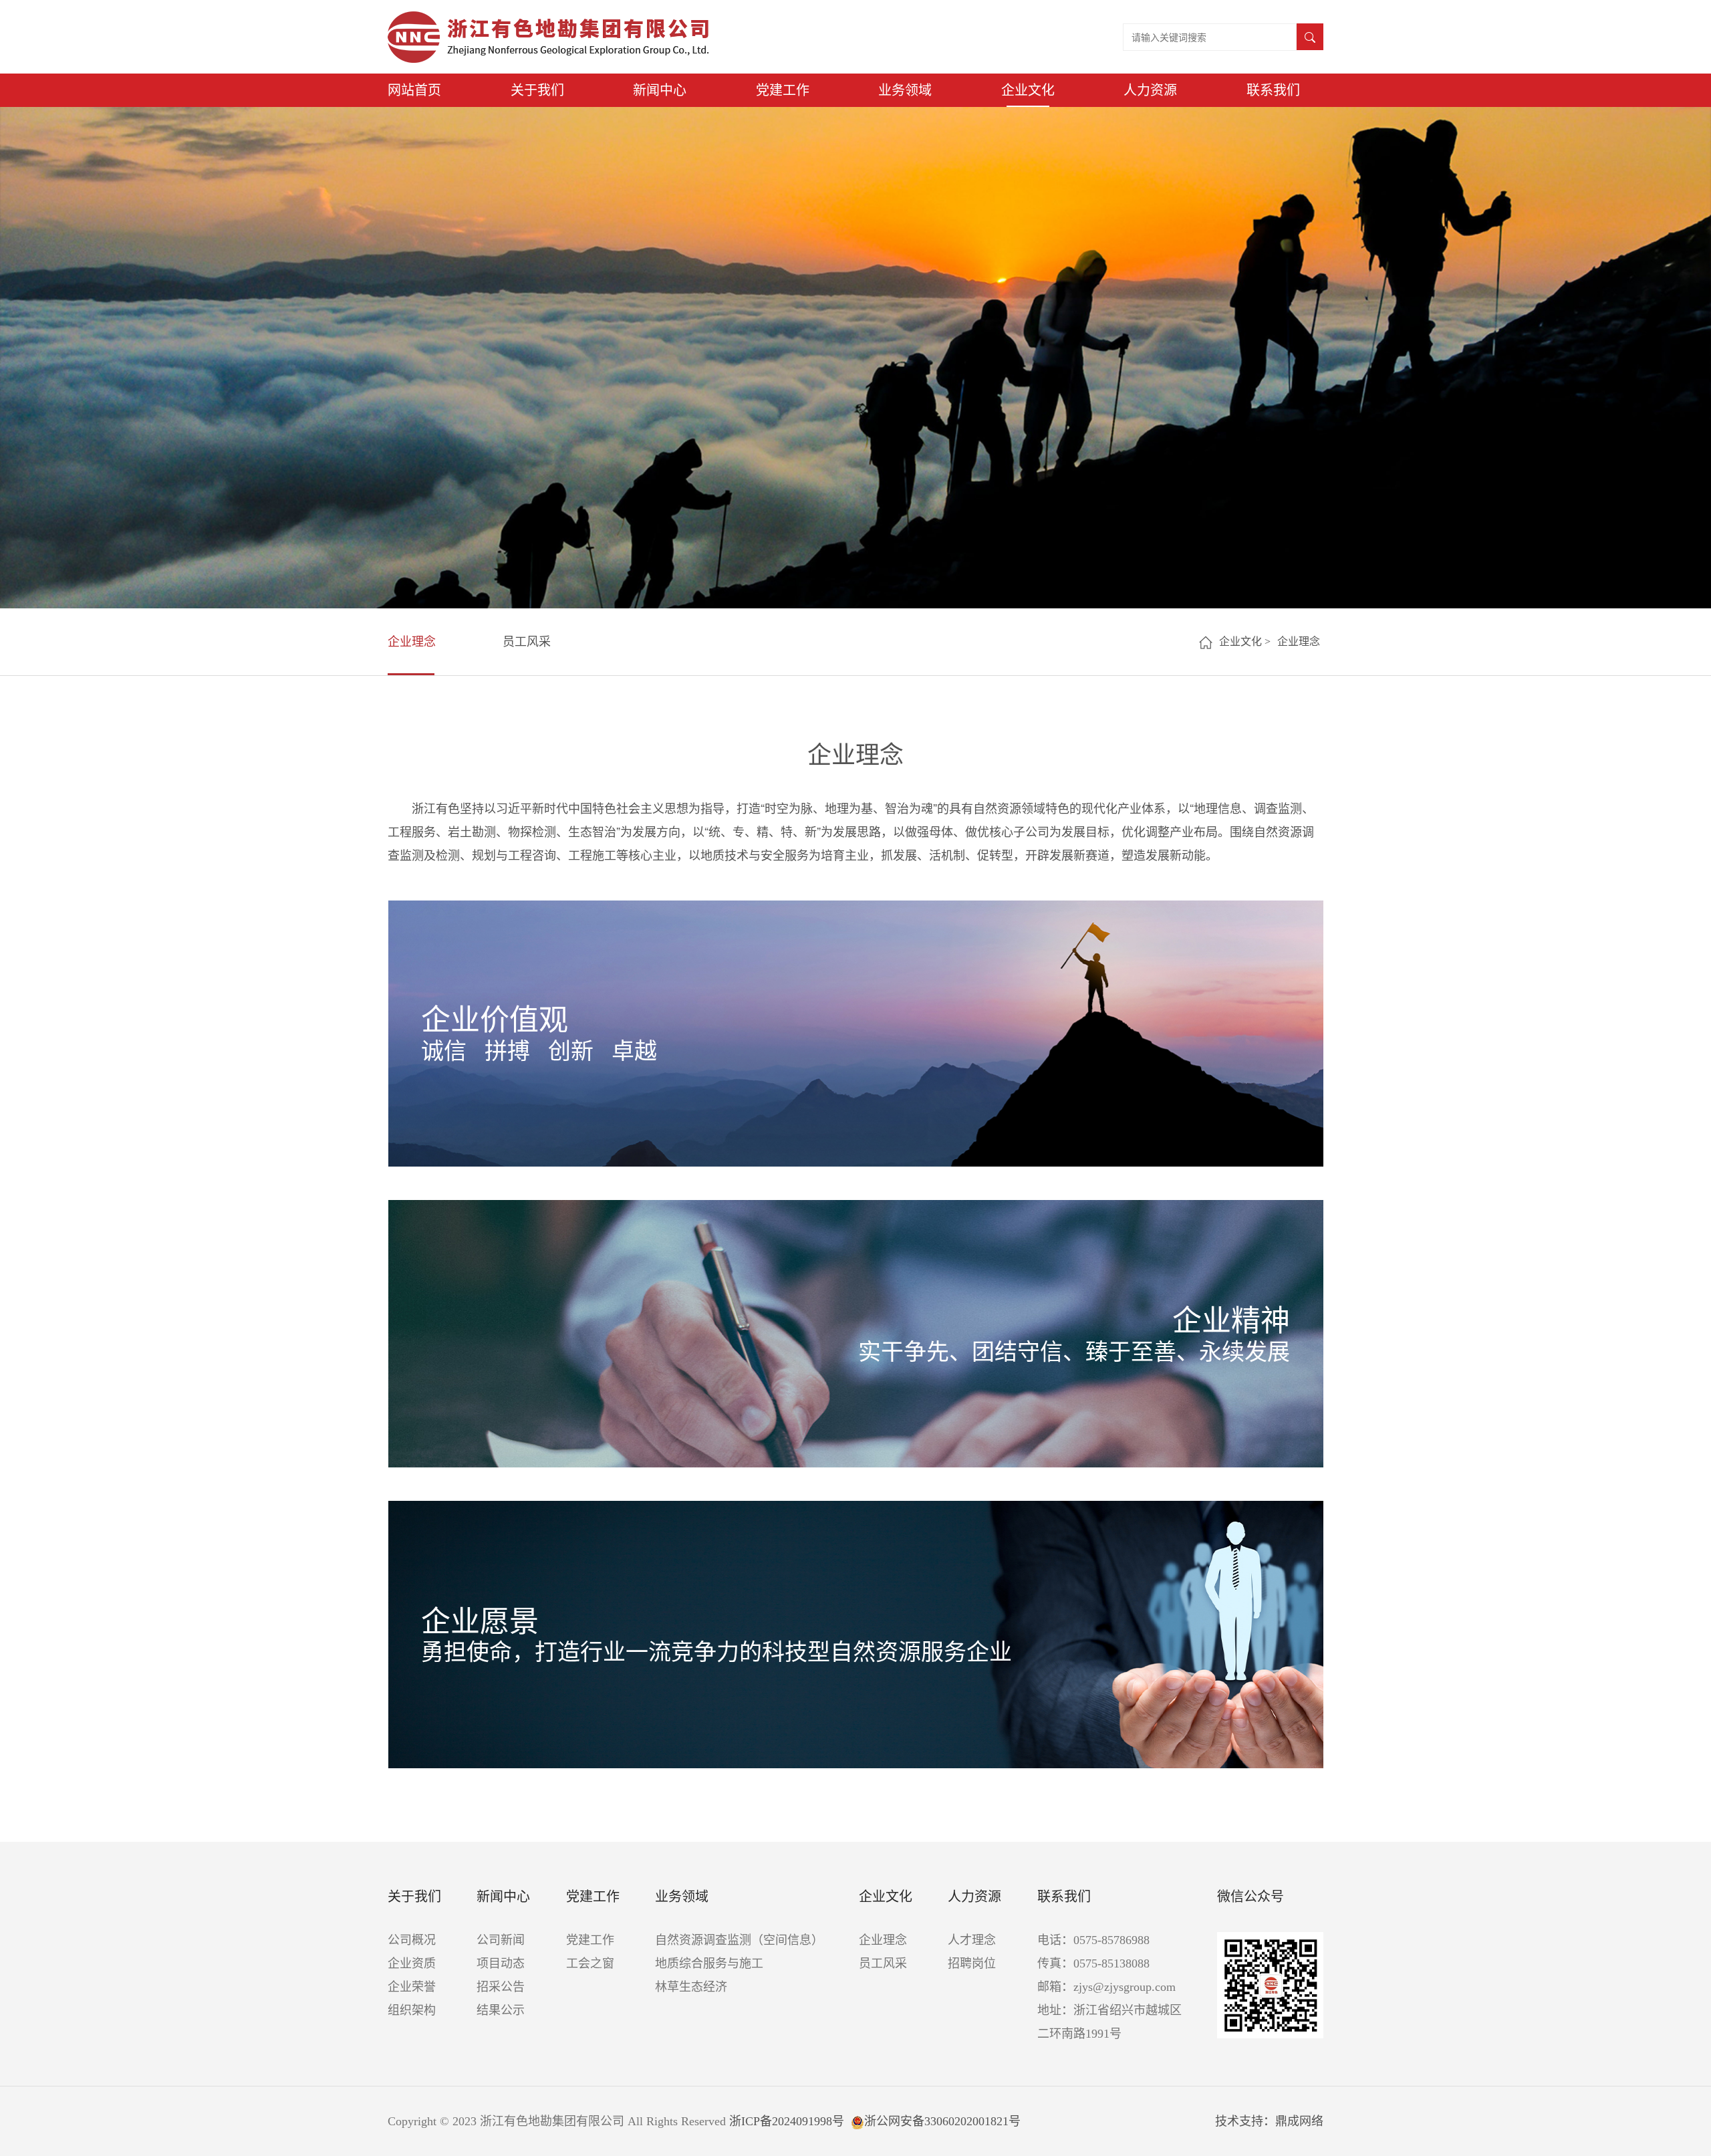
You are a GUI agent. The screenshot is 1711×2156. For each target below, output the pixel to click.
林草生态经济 (691, 1987)
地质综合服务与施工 (709, 1963)
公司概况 (412, 1940)
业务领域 (905, 90)
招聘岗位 (972, 1963)
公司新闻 (501, 1940)
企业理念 (412, 642)
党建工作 (783, 90)
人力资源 (1150, 90)
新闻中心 (660, 90)
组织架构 (412, 2010)
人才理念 (972, 1940)
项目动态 (501, 1963)
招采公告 (501, 1987)
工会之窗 (590, 1963)
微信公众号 (1251, 1897)
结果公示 (501, 2010)
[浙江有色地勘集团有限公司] (548, 37)
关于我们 (537, 90)
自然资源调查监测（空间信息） (739, 1940)
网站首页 (414, 90)
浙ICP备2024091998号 (787, 2121)
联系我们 (1273, 90)
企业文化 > (1245, 641)
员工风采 (527, 642)
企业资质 (412, 1963)
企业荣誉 (412, 1987)
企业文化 (1028, 90)
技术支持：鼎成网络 (1269, 2121)
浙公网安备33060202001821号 (942, 2121)
